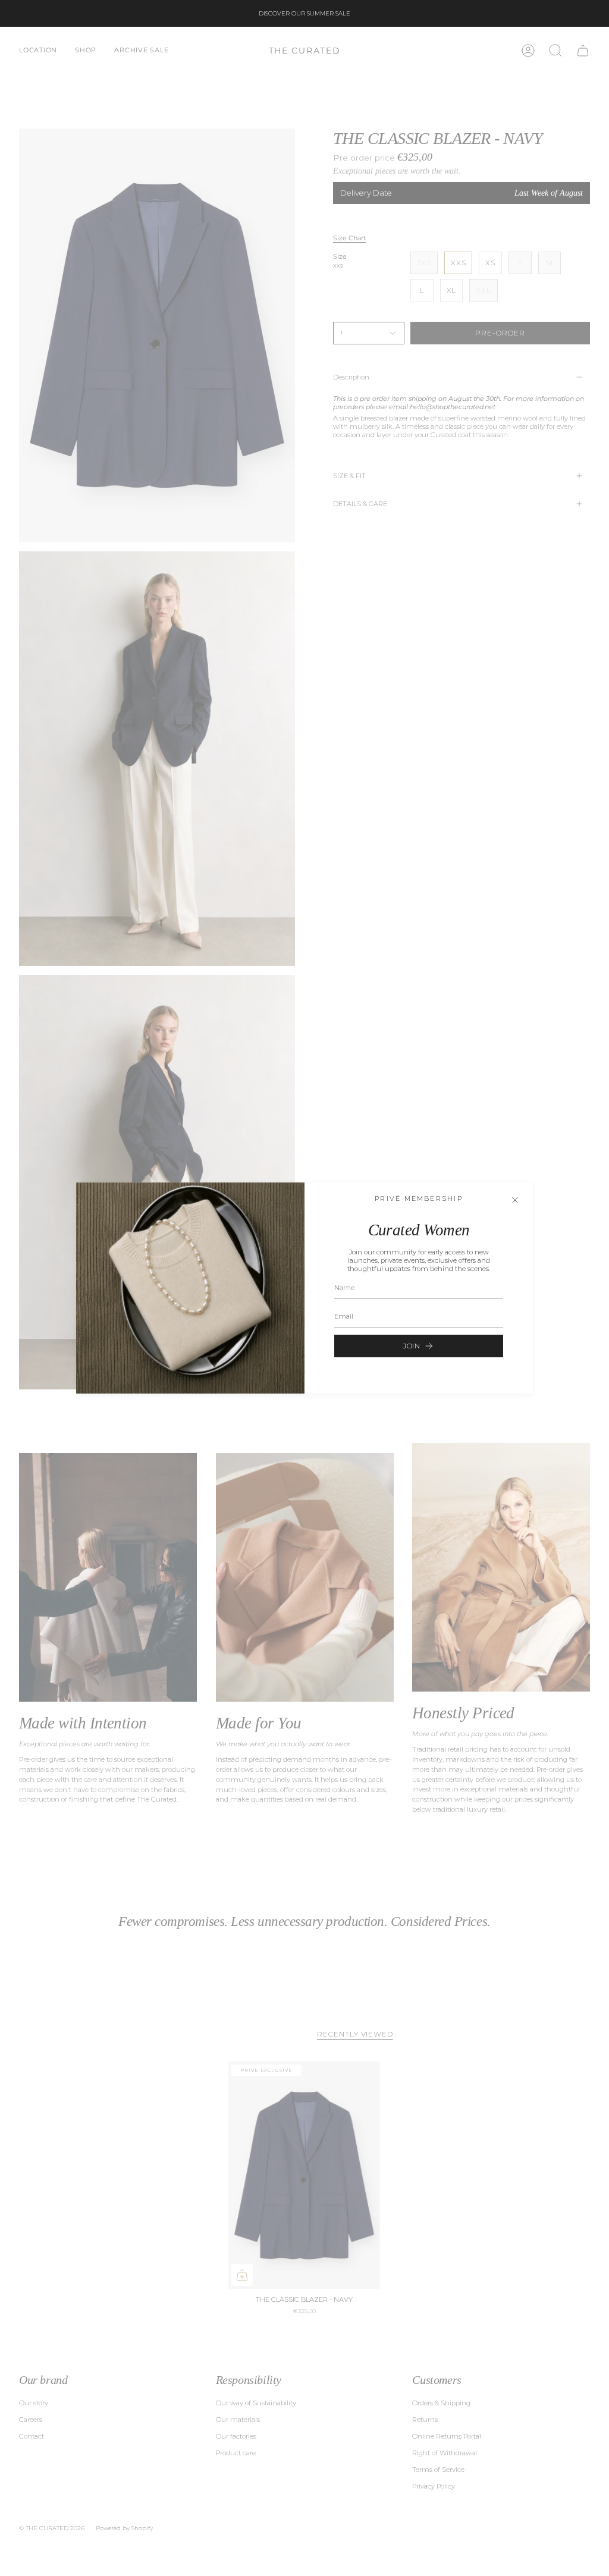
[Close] (515, 1200)
